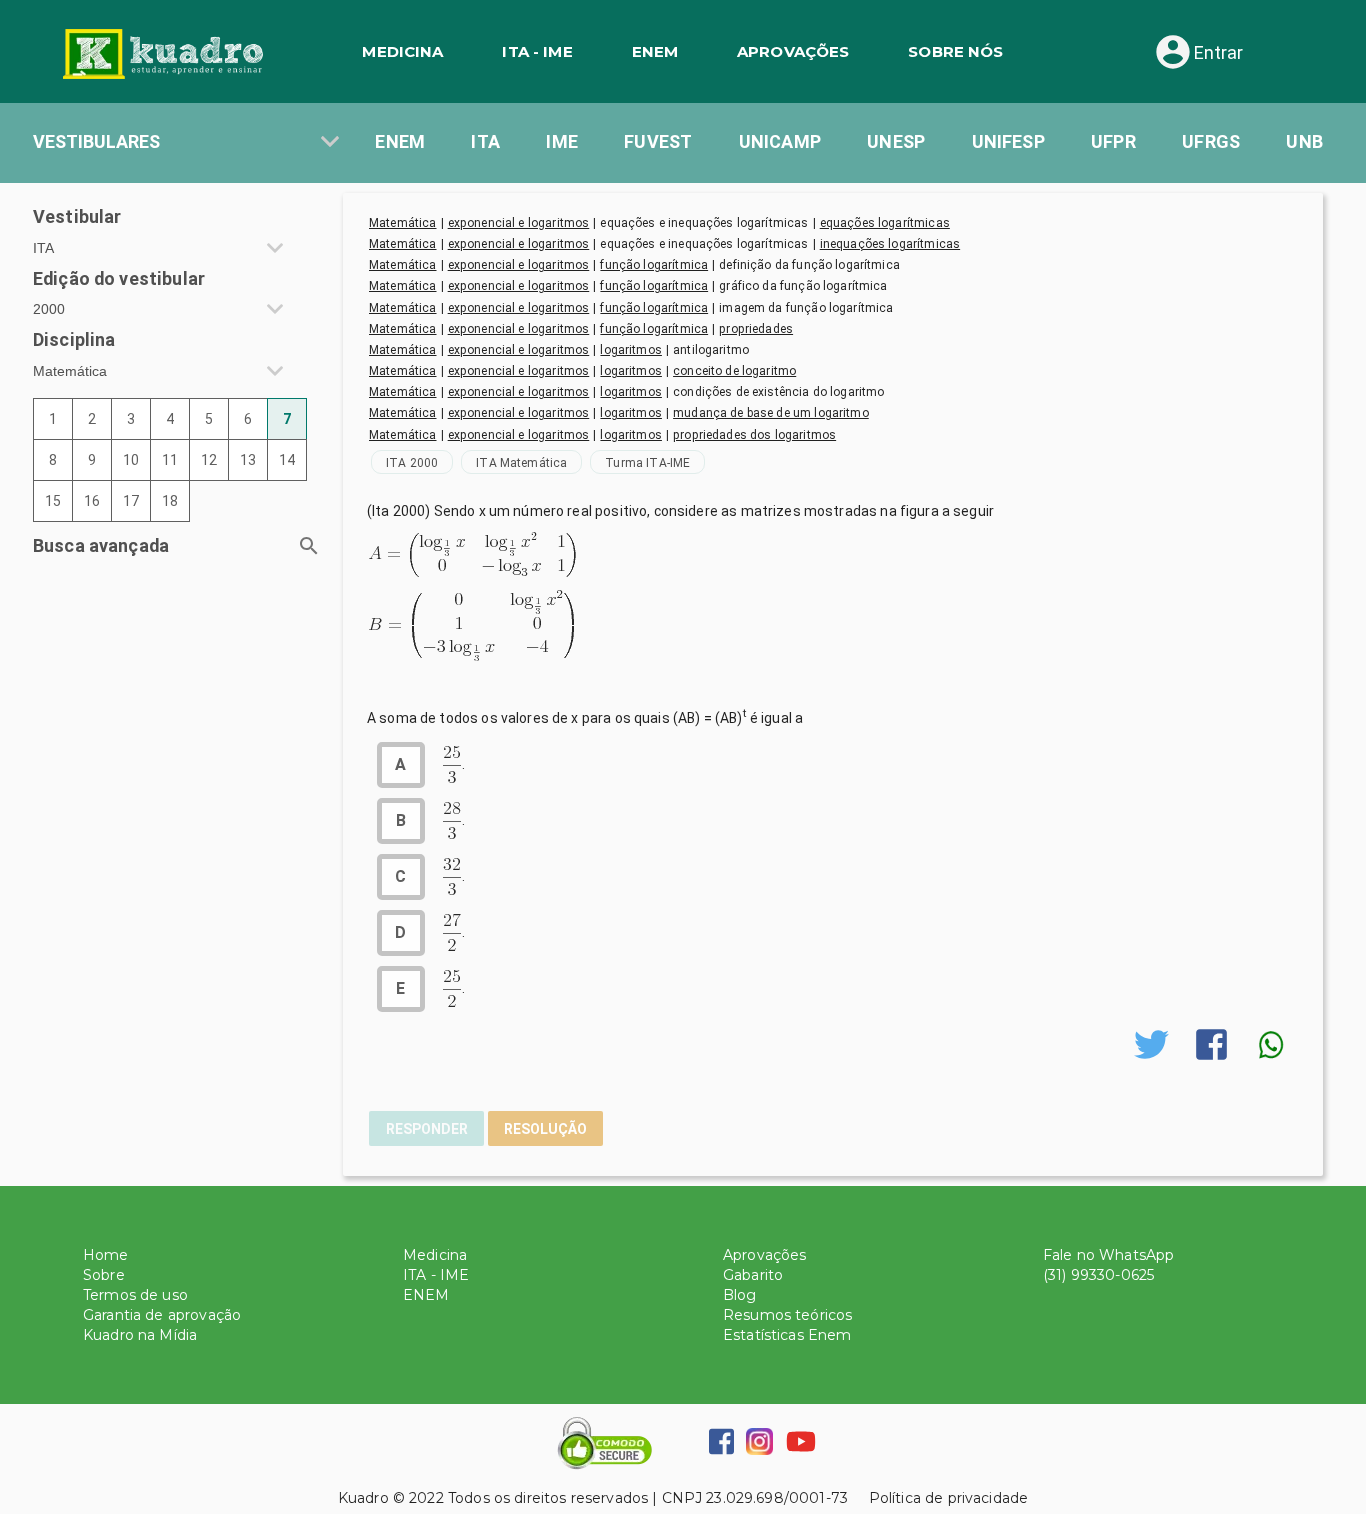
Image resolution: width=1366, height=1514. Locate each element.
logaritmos (631, 350)
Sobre (104, 1275)
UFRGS (1211, 141)
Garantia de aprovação (162, 1315)
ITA (485, 141)
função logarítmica (654, 265)
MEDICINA (402, 51)
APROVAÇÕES (793, 51)
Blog (740, 1295)
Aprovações (765, 1255)
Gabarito (753, 1275)
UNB (1304, 141)
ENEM (655, 51)
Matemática (403, 223)
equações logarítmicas (885, 223)
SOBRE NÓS (955, 51)
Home (106, 1255)
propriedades (756, 329)
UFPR (1113, 141)
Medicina (435, 1255)
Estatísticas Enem (787, 1335)
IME (562, 141)
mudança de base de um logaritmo (771, 413)
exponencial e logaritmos (519, 223)
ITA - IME (537, 51)
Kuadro (363, 1498)
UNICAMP (780, 141)
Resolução (545, 1129)
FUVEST (658, 141)
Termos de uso (135, 1295)
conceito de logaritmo (734, 371)
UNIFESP (1008, 141)
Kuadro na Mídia (140, 1335)
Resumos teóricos (787, 1315)
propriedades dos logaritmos (754, 435)
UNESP (896, 141)
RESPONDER (427, 1129)
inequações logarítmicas (890, 244)
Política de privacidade (938, 1498)
